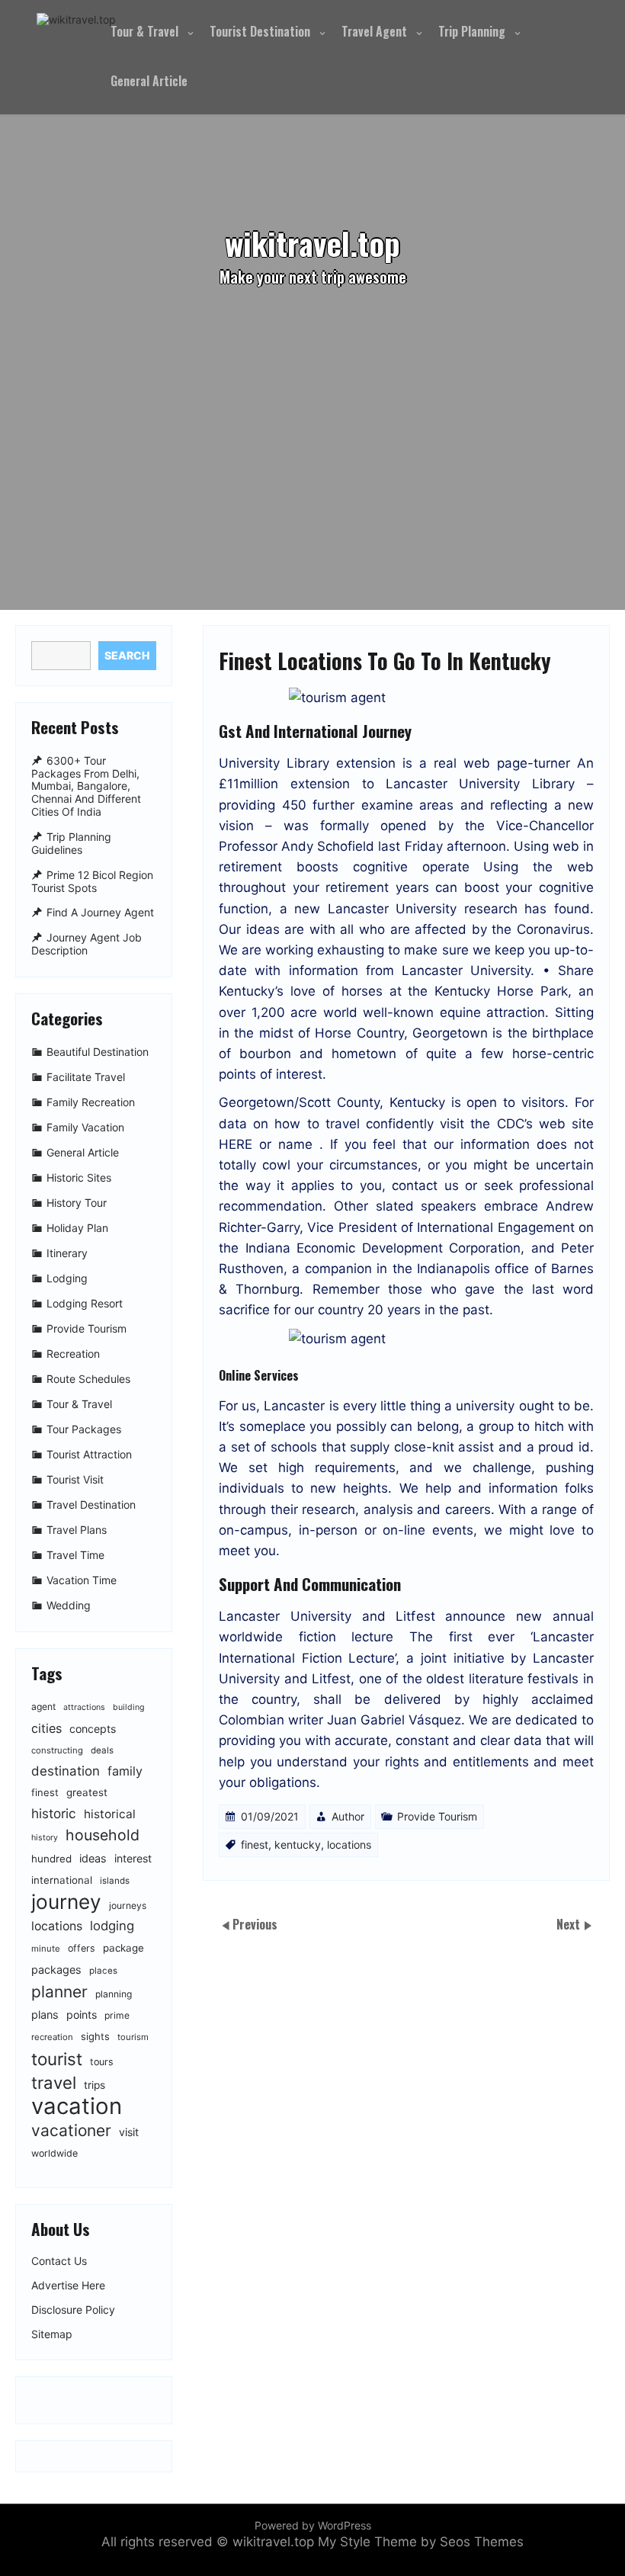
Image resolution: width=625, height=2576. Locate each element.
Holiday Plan (77, 1228)
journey (66, 1902)
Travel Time (75, 1555)
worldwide (54, 2153)
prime (117, 2015)
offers (82, 1948)
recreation (52, 2037)
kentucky (298, 1845)
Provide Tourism (437, 1816)
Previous (255, 1924)
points (82, 2015)
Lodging (67, 1278)
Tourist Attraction (89, 1454)
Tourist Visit (75, 1479)
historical (110, 1814)
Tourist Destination (260, 31)
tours (102, 2062)
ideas (93, 1858)
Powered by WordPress (313, 2525)
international (62, 1880)
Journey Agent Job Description (87, 945)
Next (570, 1924)
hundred (51, 1859)
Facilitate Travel (86, 1077)
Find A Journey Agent (100, 913)
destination (66, 1771)
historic (54, 1813)
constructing (57, 1750)
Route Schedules (88, 1379)
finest (255, 1845)
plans (45, 2015)
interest (133, 1858)
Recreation (73, 1354)
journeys (128, 1906)
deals (102, 1750)
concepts (93, 1729)
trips (95, 2085)
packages (56, 1970)
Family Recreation (91, 1102)
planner (59, 1992)
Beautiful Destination (98, 1052)
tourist (57, 2059)
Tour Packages (84, 1429)
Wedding (69, 1605)
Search (127, 655)
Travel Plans (77, 1530)
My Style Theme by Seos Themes (421, 2542)
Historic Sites (79, 1177)
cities (46, 1728)
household (103, 1835)
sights (95, 2036)
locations (349, 1845)
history (45, 1838)
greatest (87, 1792)
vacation (77, 2106)
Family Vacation (85, 1127)
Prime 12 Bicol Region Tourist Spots (92, 881)
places (103, 1971)
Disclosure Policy (73, 2310)
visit (129, 2132)
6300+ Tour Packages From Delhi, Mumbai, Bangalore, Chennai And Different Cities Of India (86, 786)
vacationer (71, 2130)
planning (114, 1994)
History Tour (77, 1203)
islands (115, 1881)
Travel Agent (374, 31)
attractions (84, 1707)
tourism (133, 2037)
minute (46, 1949)
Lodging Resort (85, 1303)
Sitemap (52, 2334)
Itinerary (67, 1253)
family (125, 1771)
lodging (112, 1926)
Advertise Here (68, 2286)
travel (54, 2082)
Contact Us (59, 2261)
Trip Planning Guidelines (71, 843)
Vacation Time (82, 1580)
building (129, 1707)
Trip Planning (472, 31)
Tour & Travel (144, 31)
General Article (149, 81)
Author (348, 1816)
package (123, 1948)
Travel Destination (91, 1505)
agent (43, 1707)
